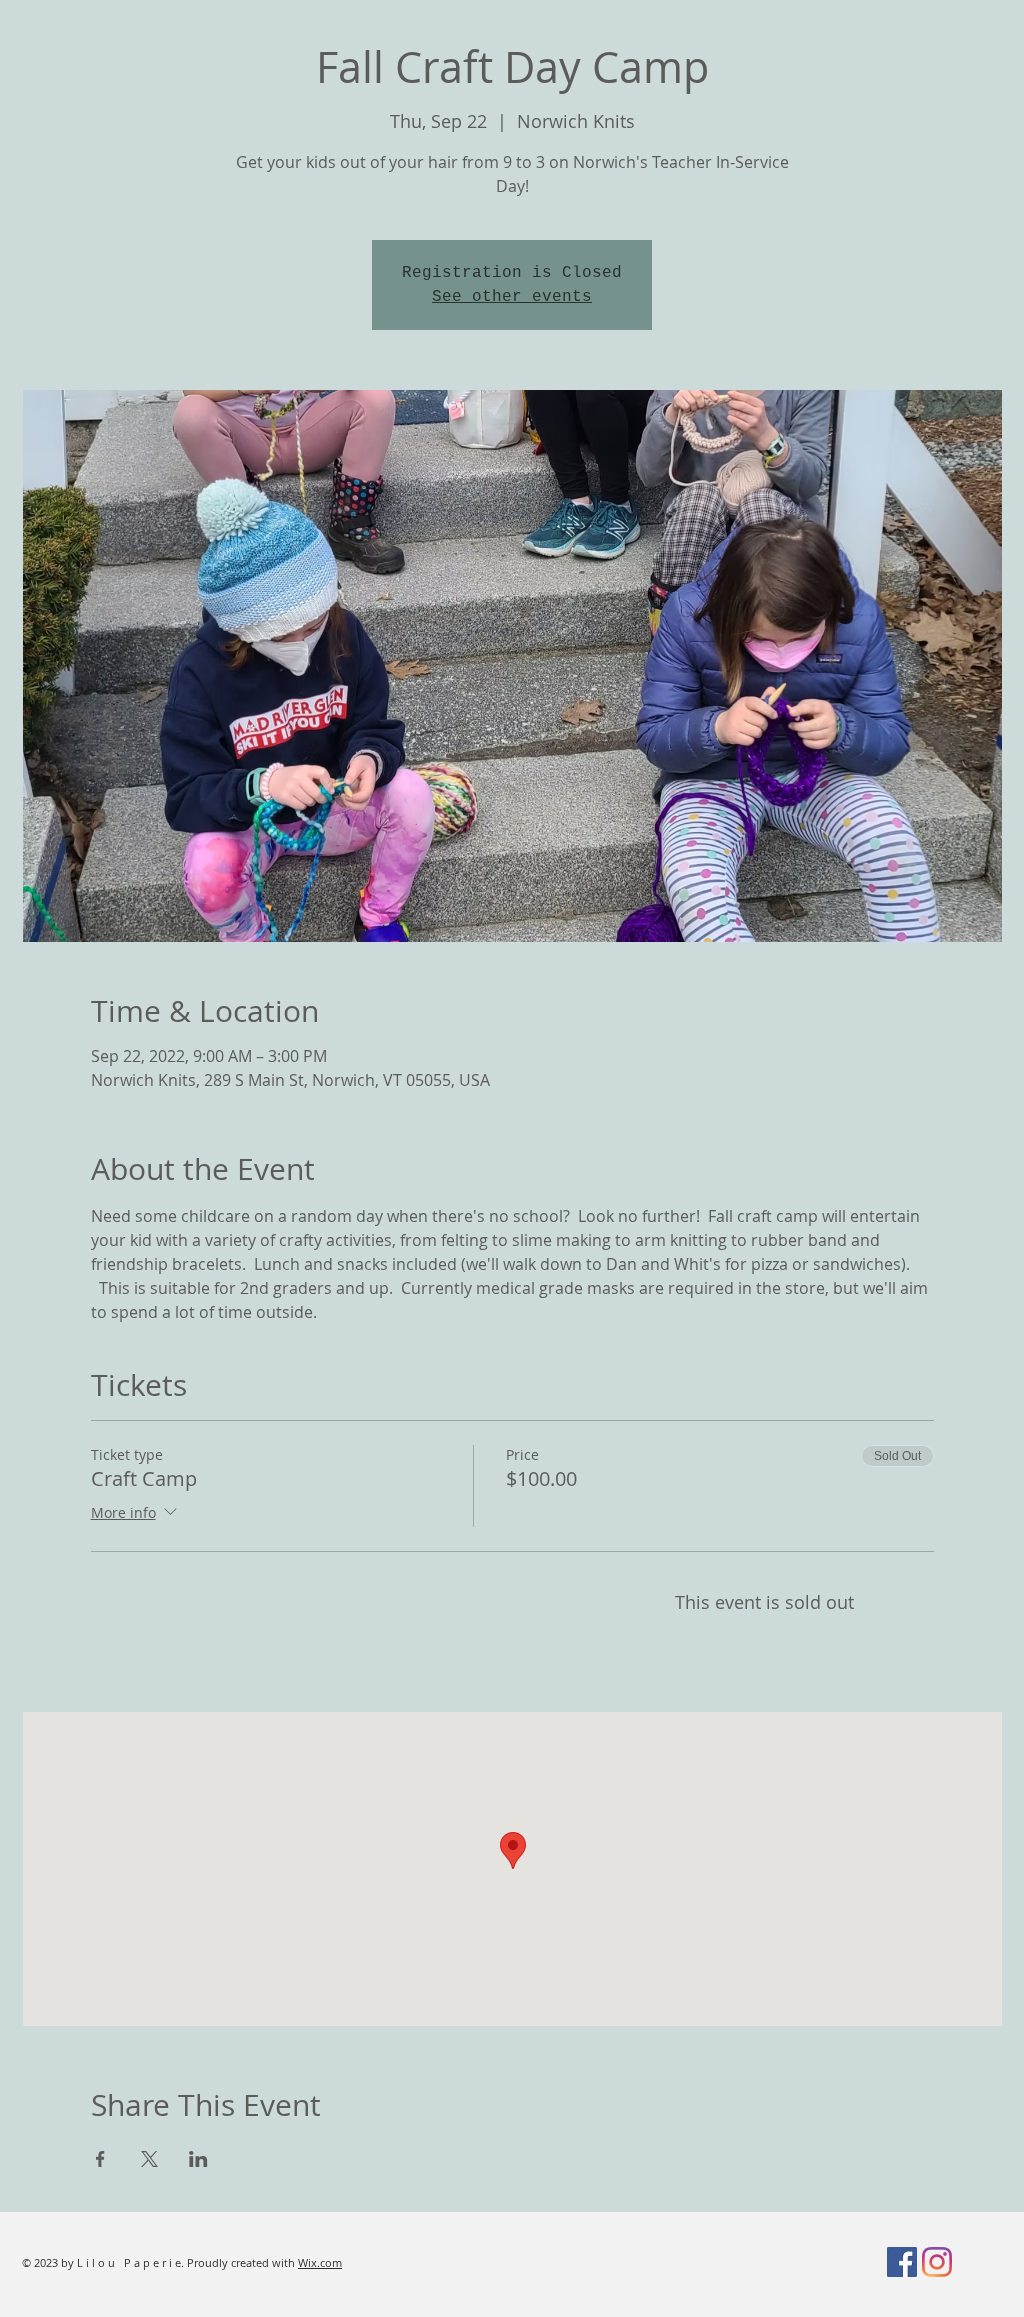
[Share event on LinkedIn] (198, 2159)
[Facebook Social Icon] (902, 2262)
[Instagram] (937, 2262)
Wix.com (320, 2262)
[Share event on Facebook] (100, 2159)
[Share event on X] (149, 2159)
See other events (512, 297)
